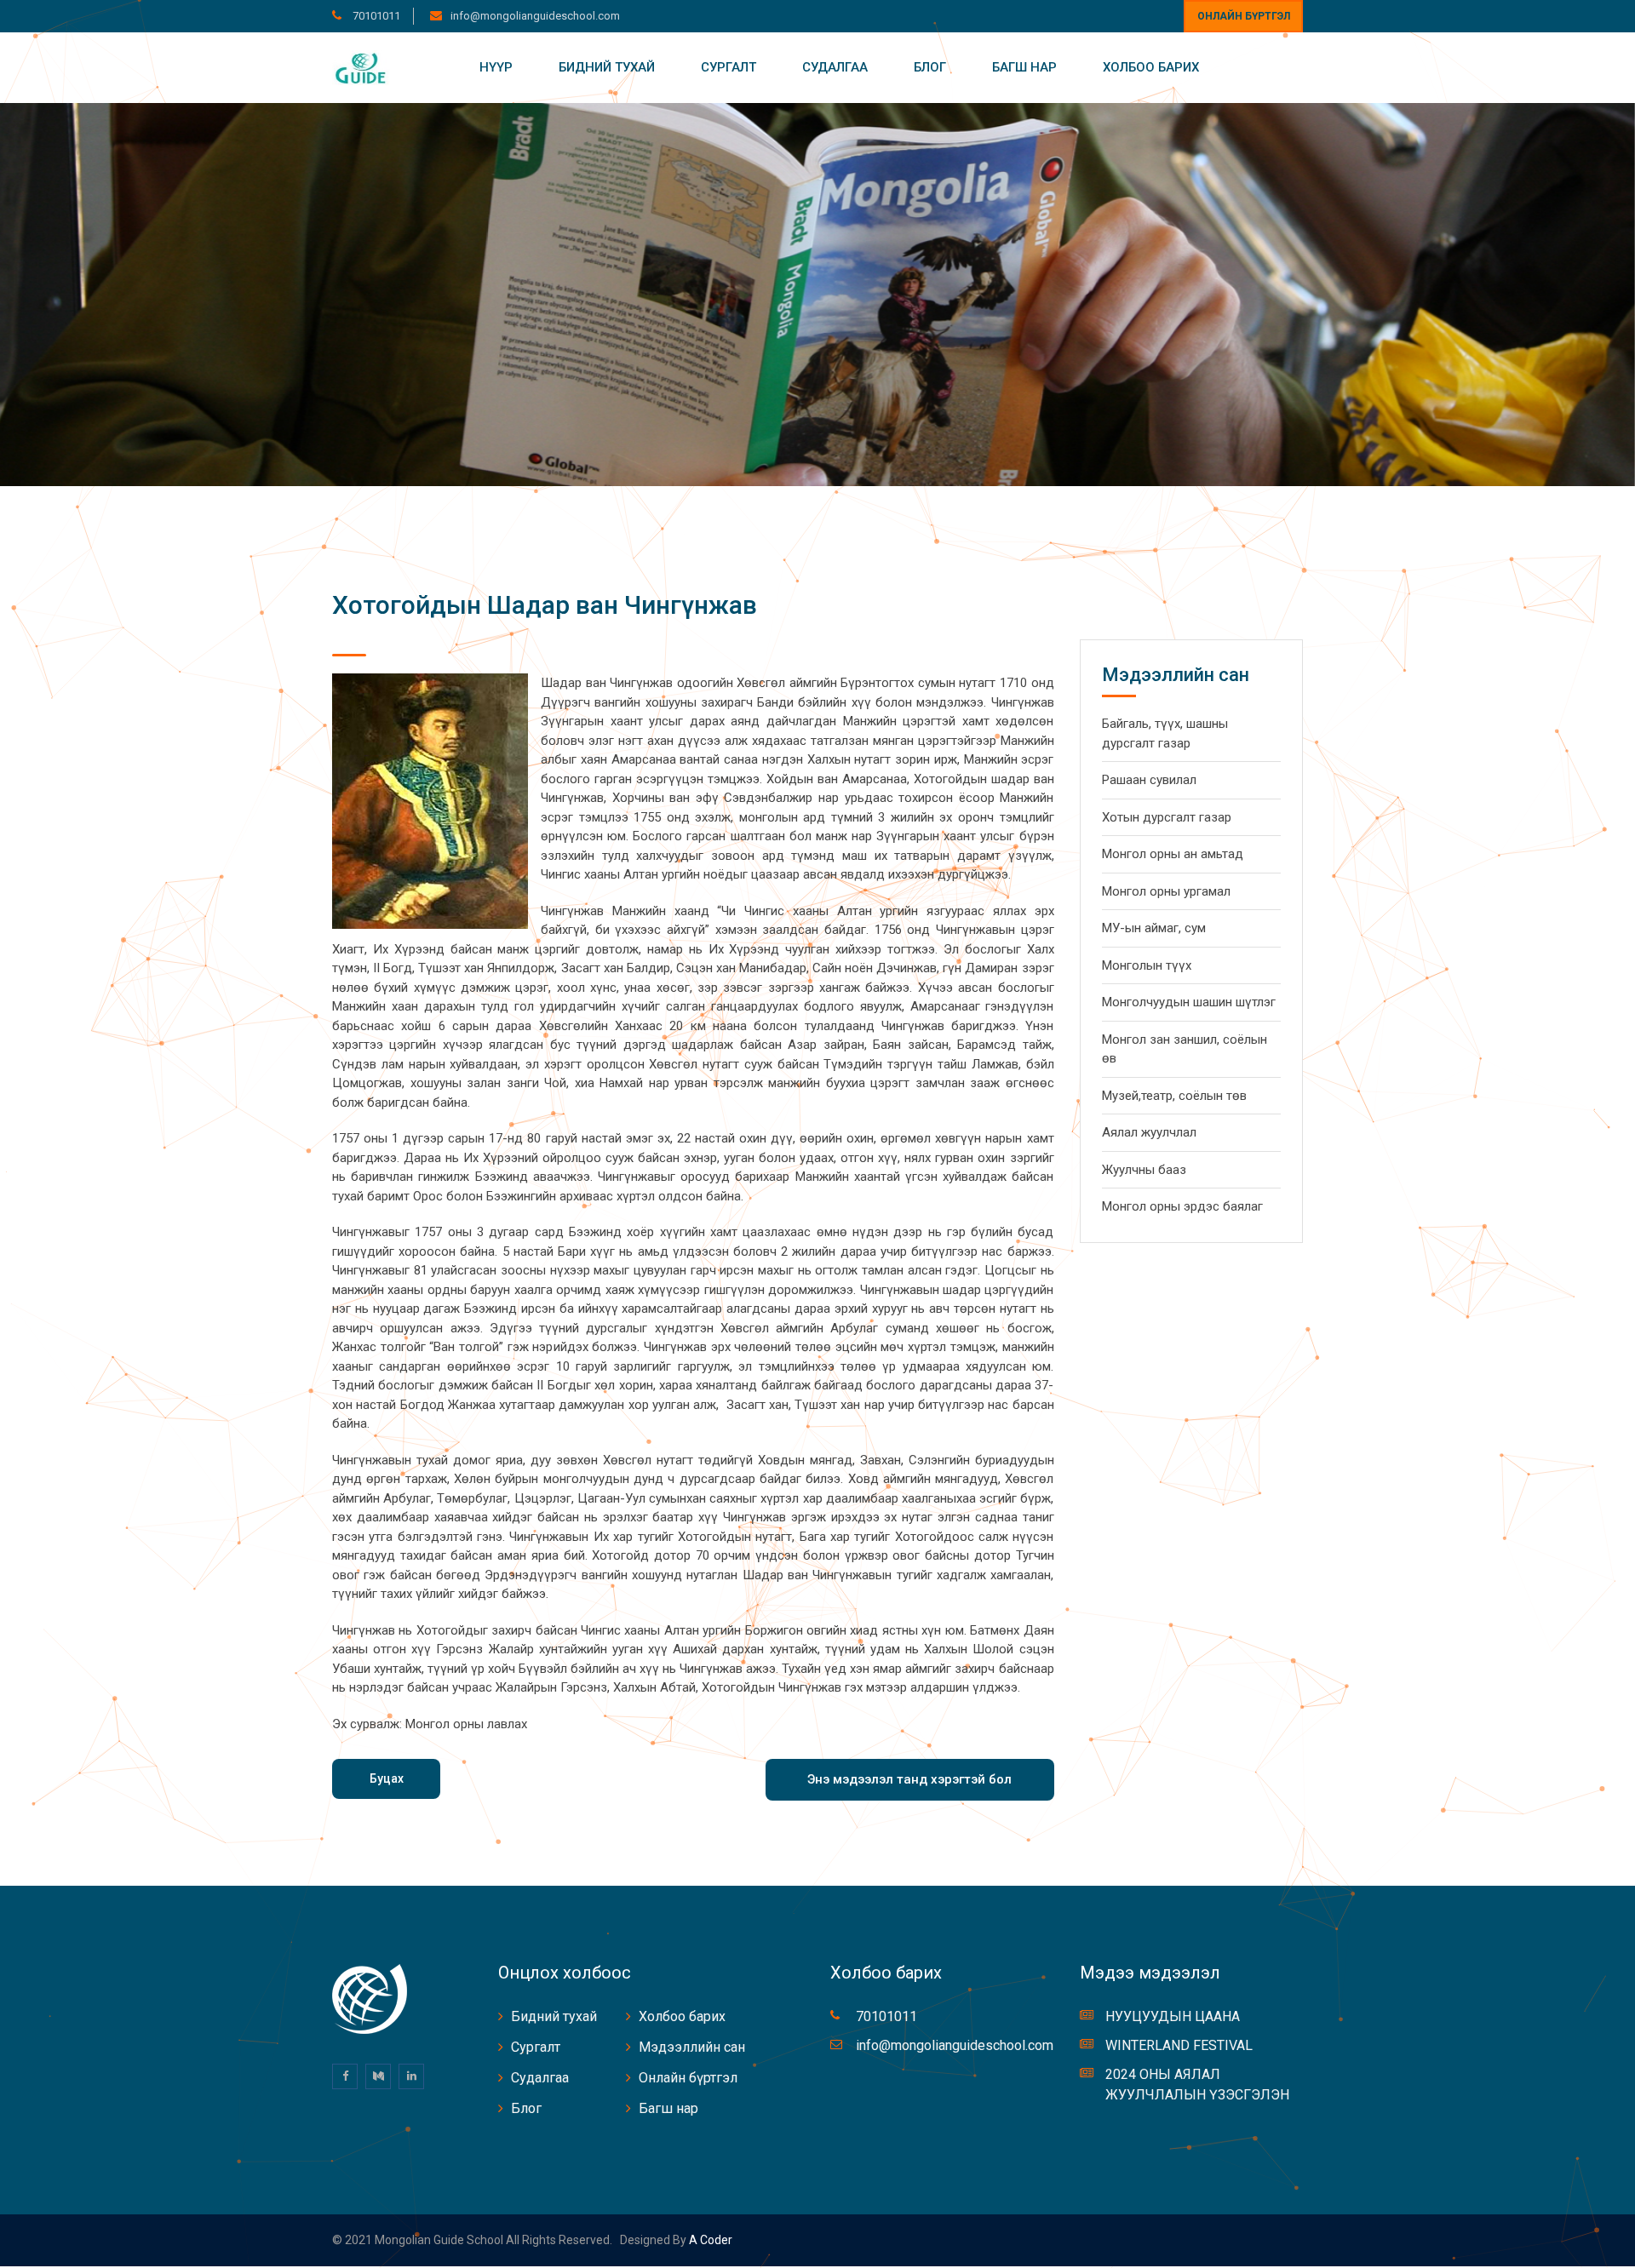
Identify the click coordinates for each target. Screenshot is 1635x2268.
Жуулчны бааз (1144, 1170)
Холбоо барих (1151, 67)
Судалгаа (835, 67)
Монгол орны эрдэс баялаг (1182, 1206)
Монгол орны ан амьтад (1173, 854)
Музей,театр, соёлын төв (1174, 1096)
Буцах (387, 1778)
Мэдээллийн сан (692, 2047)
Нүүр (496, 67)
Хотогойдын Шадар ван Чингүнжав (545, 605)
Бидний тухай (607, 67)
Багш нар (1024, 67)
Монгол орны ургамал (1166, 891)
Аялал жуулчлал (1149, 1132)
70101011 (375, 16)
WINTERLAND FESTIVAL (1179, 2045)
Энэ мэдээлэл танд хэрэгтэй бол (909, 1779)
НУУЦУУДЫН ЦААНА (1173, 2016)
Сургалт (729, 67)
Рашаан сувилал (1149, 780)
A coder (709, 2240)
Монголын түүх (1147, 965)
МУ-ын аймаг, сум (1154, 928)
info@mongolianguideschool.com (535, 16)
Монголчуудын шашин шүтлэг (1189, 1002)
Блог (930, 67)
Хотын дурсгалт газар (1167, 817)
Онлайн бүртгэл (1244, 16)
